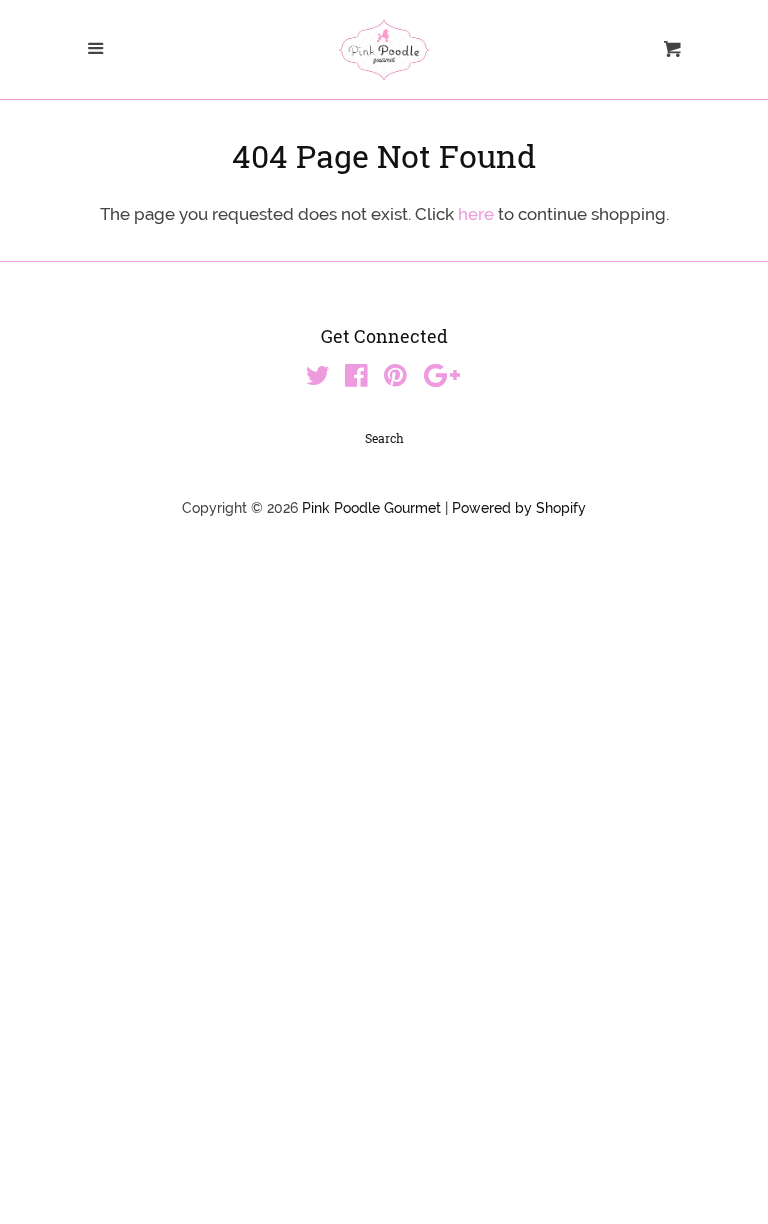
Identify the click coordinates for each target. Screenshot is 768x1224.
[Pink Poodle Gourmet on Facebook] (356, 379)
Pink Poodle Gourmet (371, 508)
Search (384, 438)
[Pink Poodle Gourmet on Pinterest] (395, 379)
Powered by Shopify (519, 508)
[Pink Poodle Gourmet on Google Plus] (442, 379)
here (476, 214)
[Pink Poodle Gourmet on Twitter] (318, 379)
